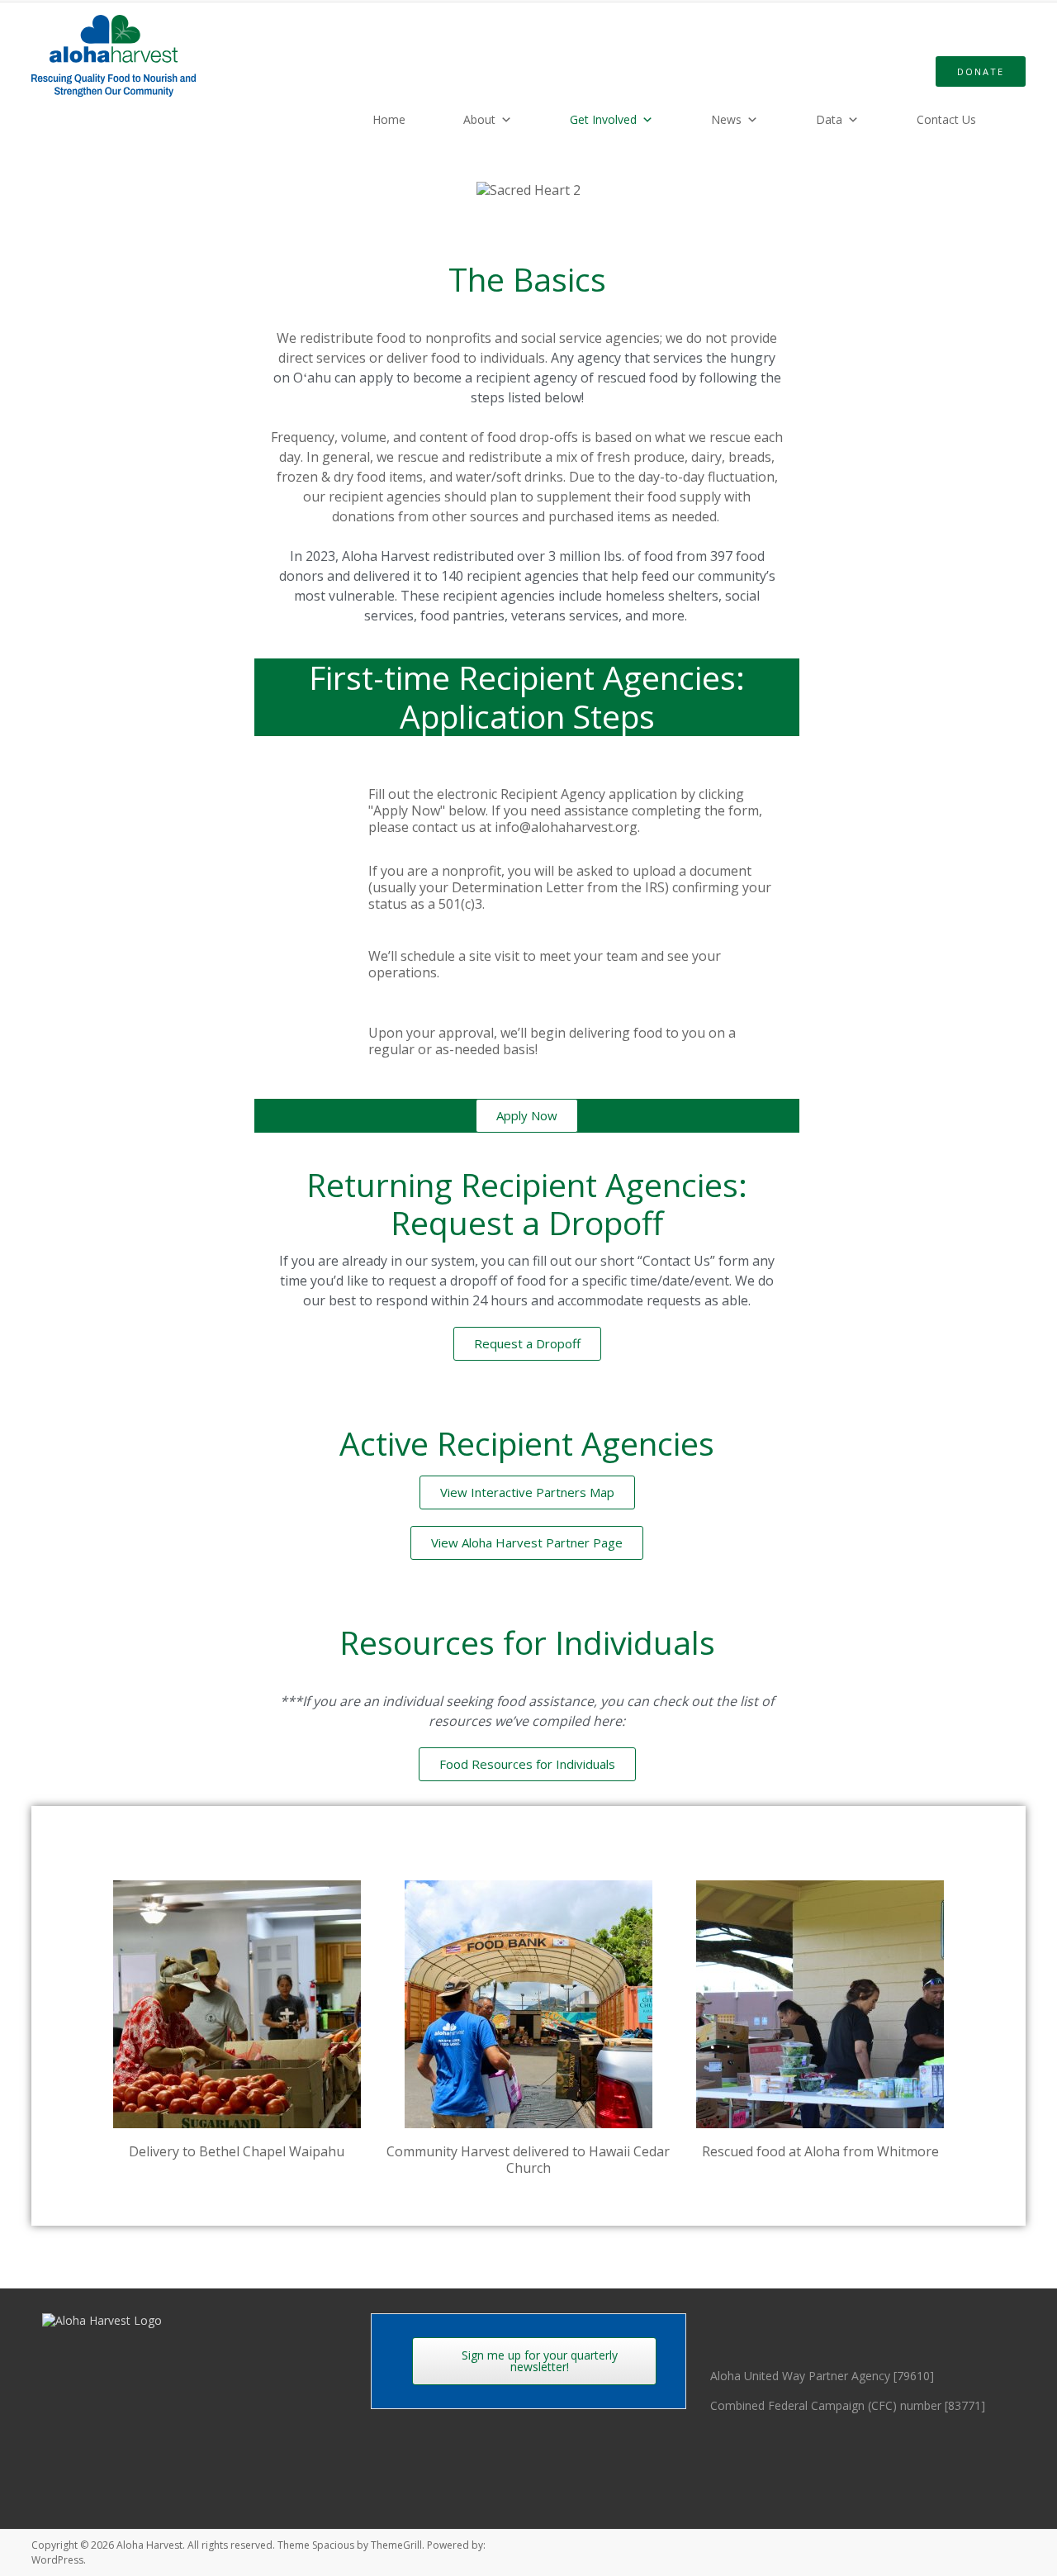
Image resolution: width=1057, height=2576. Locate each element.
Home (389, 119)
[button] (74, 2020)
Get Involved (603, 119)
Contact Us (946, 119)
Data (829, 119)
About (479, 119)
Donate (981, 71)
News (726, 119)
